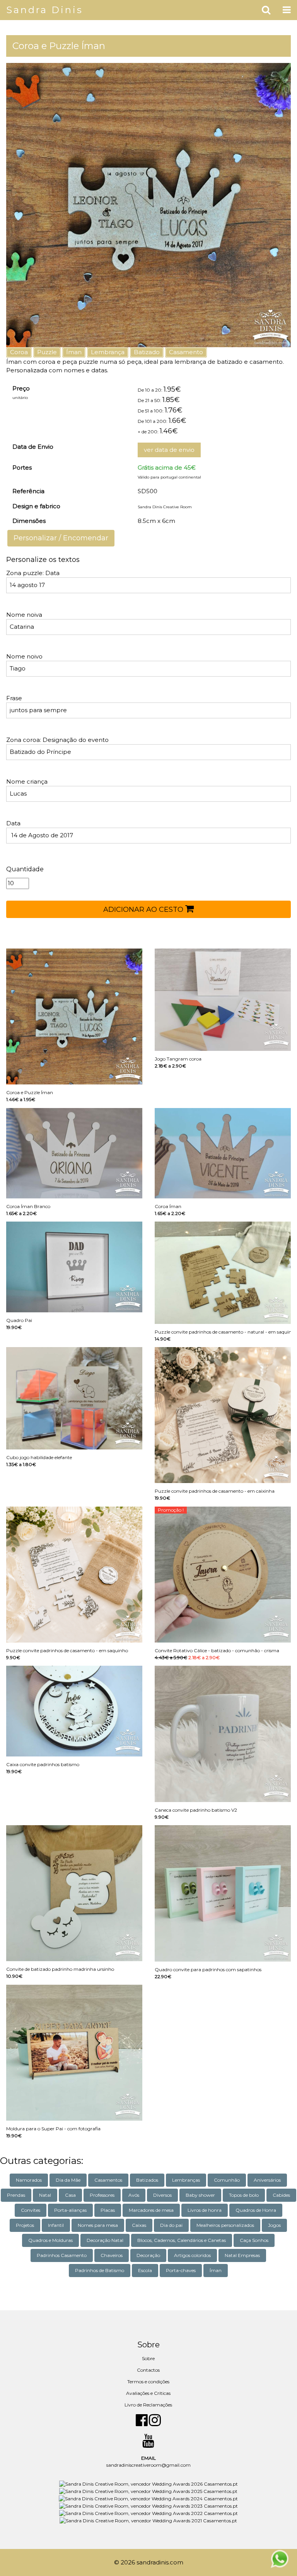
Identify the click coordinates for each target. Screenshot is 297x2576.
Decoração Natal (105, 2240)
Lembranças (186, 2180)
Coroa (19, 352)
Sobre (148, 2358)
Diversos (162, 2195)
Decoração (148, 2255)
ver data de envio (169, 450)
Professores (102, 2195)
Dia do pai (171, 2225)
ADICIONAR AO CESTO (144, 910)
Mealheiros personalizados (225, 2225)
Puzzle (47, 352)
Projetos (25, 2225)
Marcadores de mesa (151, 2210)
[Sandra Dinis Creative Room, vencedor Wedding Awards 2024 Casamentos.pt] (148, 2498)
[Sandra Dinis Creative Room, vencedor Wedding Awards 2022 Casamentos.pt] (148, 2513)
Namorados (29, 2180)
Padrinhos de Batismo (100, 2270)
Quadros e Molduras (50, 2240)
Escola (145, 2270)
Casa (70, 2195)
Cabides (281, 2195)
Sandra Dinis (45, 10)
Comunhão (227, 2180)
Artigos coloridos (192, 2255)
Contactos (148, 2370)
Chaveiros (112, 2255)
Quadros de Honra (256, 2210)
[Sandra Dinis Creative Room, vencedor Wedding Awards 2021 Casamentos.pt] (148, 2520)
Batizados (147, 2180)
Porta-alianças (70, 2210)
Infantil (56, 2225)
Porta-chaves (181, 2270)
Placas (108, 2210)
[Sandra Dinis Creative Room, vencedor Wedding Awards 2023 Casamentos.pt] (148, 2506)
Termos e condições (148, 2382)
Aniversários (267, 2180)
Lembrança (108, 352)
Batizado (147, 352)
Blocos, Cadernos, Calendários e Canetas (182, 2240)
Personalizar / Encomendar (61, 538)
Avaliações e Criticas (148, 2393)
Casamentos (108, 2180)
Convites (31, 2210)
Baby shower (200, 2195)
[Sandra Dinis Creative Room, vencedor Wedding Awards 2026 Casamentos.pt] (148, 2484)
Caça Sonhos (254, 2240)
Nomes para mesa (98, 2225)
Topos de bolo (244, 2195)
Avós (134, 2195)
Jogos (274, 2225)
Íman (74, 352)
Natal (45, 2195)
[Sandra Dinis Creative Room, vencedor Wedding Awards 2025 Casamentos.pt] (148, 2491)
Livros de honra (205, 2210)
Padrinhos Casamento (62, 2255)
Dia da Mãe (68, 2180)
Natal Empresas (242, 2255)
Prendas (16, 2195)
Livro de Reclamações (148, 2405)
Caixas (139, 2225)
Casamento (186, 352)
